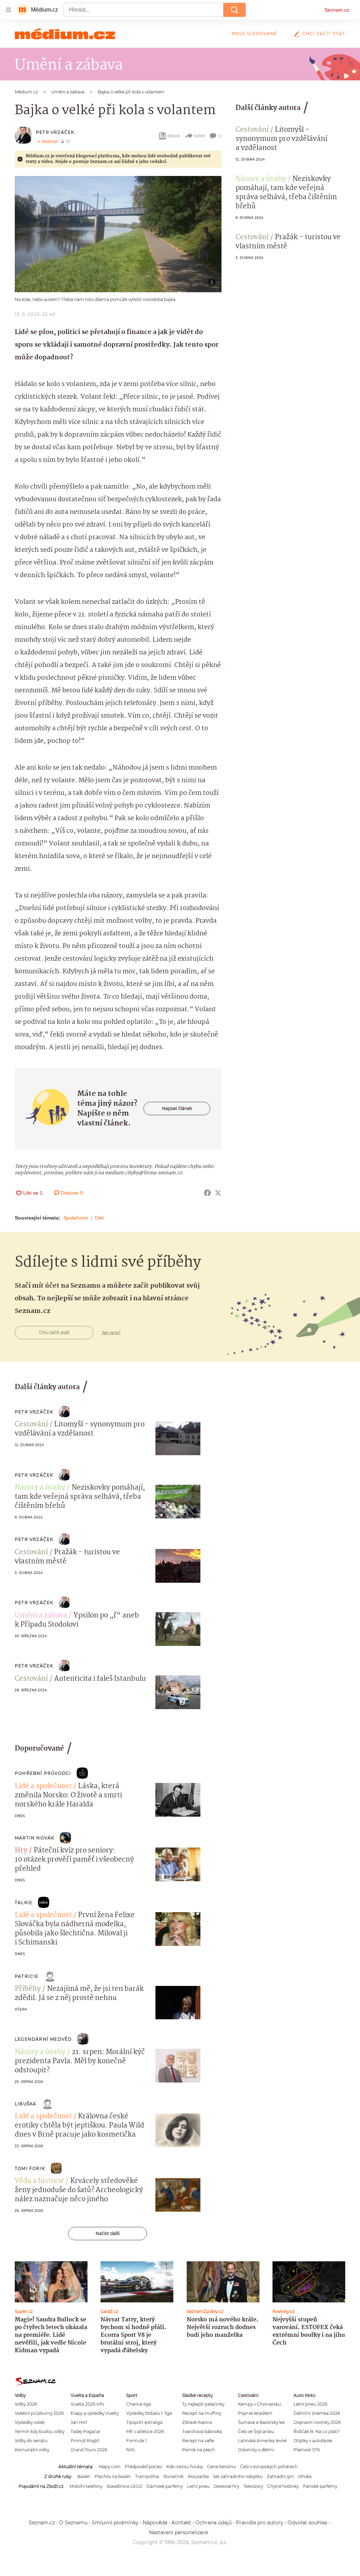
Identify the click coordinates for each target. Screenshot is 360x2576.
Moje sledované (254, 34)
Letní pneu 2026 (310, 2404)
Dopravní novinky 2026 (317, 2422)
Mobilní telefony (86, 2486)
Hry (21, 1851)
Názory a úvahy (261, 179)
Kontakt (181, 2523)
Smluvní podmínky (115, 2523)
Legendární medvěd (43, 2039)
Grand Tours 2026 (89, 2450)
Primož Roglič (85, 2441)
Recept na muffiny (202, 2413)
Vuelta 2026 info (87, 2404)
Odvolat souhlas (307, 2523)
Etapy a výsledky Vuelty (95, 2413)
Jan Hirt (79, 2422)
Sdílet (200, 136)
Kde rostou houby (185, 2467)
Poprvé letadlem (255, 2413)
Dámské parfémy (165, 2486)
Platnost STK (307, 2450)
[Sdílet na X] (218, 1193)
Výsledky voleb (30, 2422)
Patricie (27, 1976)
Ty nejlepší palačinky (203, 2404)
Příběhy (28, 1989)
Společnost (76, 1218)
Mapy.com (110, 2467)
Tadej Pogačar (86, 2431)
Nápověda (155, 2523)
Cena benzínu (221, 2467)
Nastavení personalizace (179, 2532)
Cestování (252, 130)
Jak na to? (111, 1333)
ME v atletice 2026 (145, 2431)
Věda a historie (39, 2181)
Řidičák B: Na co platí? (317, 2431)
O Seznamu (73, 2523)
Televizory (253, 2486)
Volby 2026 (26, 2404)
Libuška (25, 2104)
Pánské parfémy (320, 2486)
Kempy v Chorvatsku (259, 2404)
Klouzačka (198, 2476)
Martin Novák (34, 1838)
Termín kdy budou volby (40, 2431)
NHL (131, 2450)
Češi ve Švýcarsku (256, 2431)
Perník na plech (198, 2450)
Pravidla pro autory (260, 2523)
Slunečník (173, 2476)
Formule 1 (136, 2441)
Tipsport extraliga (144, 2422)
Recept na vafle (198, 2441)
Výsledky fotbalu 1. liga (149, 2413)
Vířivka (305, 2476)
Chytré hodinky (283, 2486)
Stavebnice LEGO (124, 2486)
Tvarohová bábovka (202, 2431)
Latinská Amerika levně (262, 2441)
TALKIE (24, 1902)
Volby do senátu (31, 2441)
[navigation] (8, 10)
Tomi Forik (30, 2168)
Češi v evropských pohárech (269, 2467)
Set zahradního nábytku (238, 2476)
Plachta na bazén (113, 2476)
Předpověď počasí (143, 2467)
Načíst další (108, 2233)
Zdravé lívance (197, 2422)
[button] (118, 234)
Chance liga (139, 2404)
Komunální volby (32, 2450)
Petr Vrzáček (55, 132)
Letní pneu (198, 2486)
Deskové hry (226, 2486)
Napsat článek (177, 1108)
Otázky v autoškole (313, 2441)
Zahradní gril (280, 2476)
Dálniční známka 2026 (317, 2413)
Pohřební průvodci (43, 1773)
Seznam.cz (337, 10)
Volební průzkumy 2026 (39, 2413)
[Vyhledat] (234, 10)
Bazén (84, 2476)
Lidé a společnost (43, 1786)
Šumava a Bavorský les (261, 2422)
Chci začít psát (324, 34)
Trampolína (147, 2476)
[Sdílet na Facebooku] (207, 1193)
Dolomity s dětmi (256, 2450)
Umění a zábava (41, 1616)
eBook (174, 136)
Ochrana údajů (214, 2523)
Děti (99, 1218)
